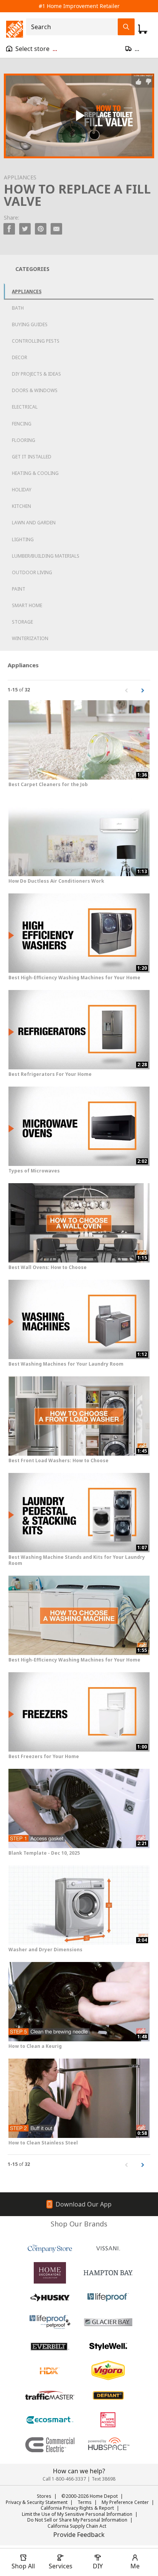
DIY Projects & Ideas (36, 374)
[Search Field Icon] (126, 27)
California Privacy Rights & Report (77, 2508)
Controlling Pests (36, 341)
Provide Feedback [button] (79, 2535)
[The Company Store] (50, 2248)
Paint (19, 589)
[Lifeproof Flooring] (108, 2297)
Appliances (27, 291)
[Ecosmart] (50, 2420)
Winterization (30, 638)
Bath (18, 308)
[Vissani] (108, 2248)
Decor (20, 357)
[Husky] (50, 2297)
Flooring (24, 440)
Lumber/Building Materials (46, 556)
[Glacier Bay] (108, 2322)
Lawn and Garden (34, 523)
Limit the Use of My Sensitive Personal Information (77, 2514)
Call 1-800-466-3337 (64, 2479)
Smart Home (27, 605)
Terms (85, 2502)
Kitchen (21, 506)
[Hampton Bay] (108, 2273)
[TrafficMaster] (50, 2395)
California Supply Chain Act (77, 2526)
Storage (22, 622)
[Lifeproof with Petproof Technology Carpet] (50, 2322)
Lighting (23, 539)
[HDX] (50, 2371)
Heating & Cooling (35, 473)
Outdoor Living (32, 572)
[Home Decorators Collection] (50, 2273)
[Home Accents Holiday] (108, 2420)
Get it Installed (32, 457)
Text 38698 (104, 2479)
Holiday (22, 490)
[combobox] (74, 27)
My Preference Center (125, 2502)
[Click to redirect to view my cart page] (143, 29)
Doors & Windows (35, 390)
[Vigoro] (108, 2371)
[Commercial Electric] (50, 2445)
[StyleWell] (108, 2346)
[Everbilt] (50, 2346)
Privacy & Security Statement (37, 2502)
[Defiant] (108, 2395)
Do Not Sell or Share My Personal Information (77, 2520)
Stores (44, 2496)
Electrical (25, 407)
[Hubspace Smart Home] (108, 2445)
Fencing (22, 424)
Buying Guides (30, 324)
